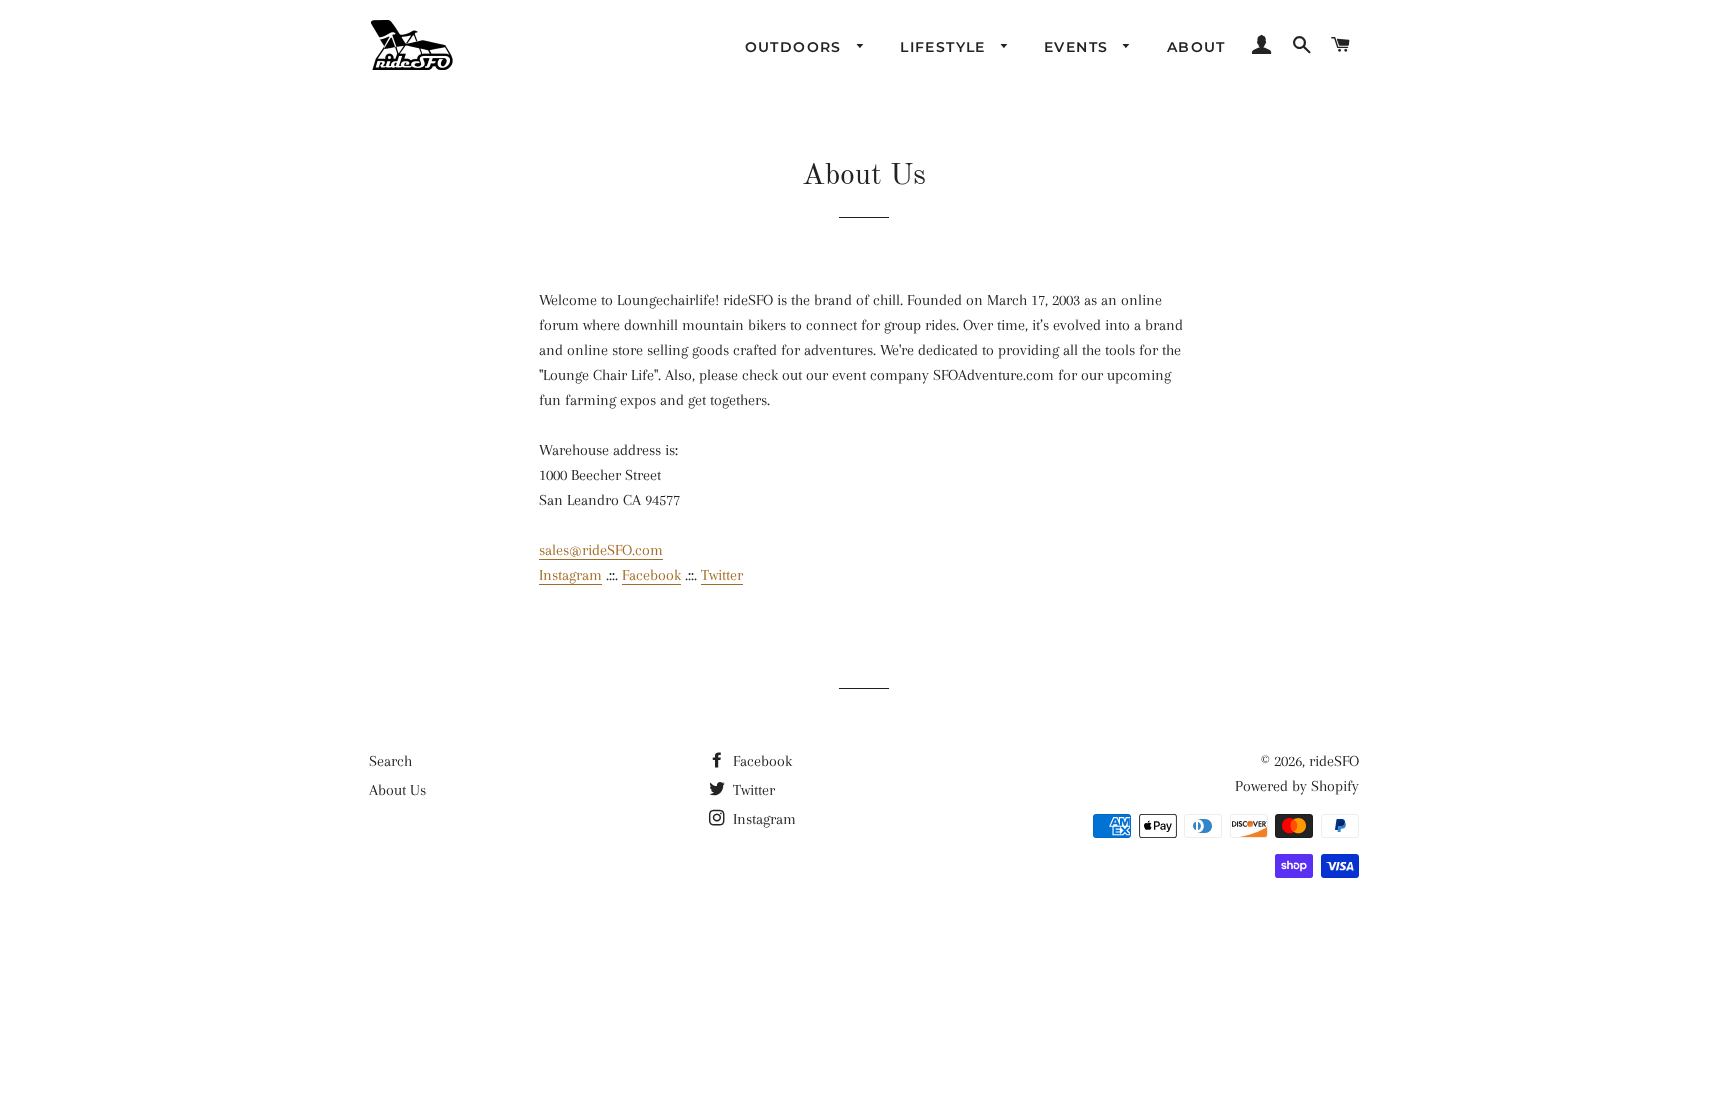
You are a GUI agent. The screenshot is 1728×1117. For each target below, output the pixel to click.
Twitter (722, 575)
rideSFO (1334, 761)
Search (390, 761)
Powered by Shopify (1297, 786)
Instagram (570, 575)
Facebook (651, 575)
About (1196, 47)
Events (1079, 47)
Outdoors (796, 47)
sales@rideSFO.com (601, 550)
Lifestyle (945, 47)
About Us (397, 790)
